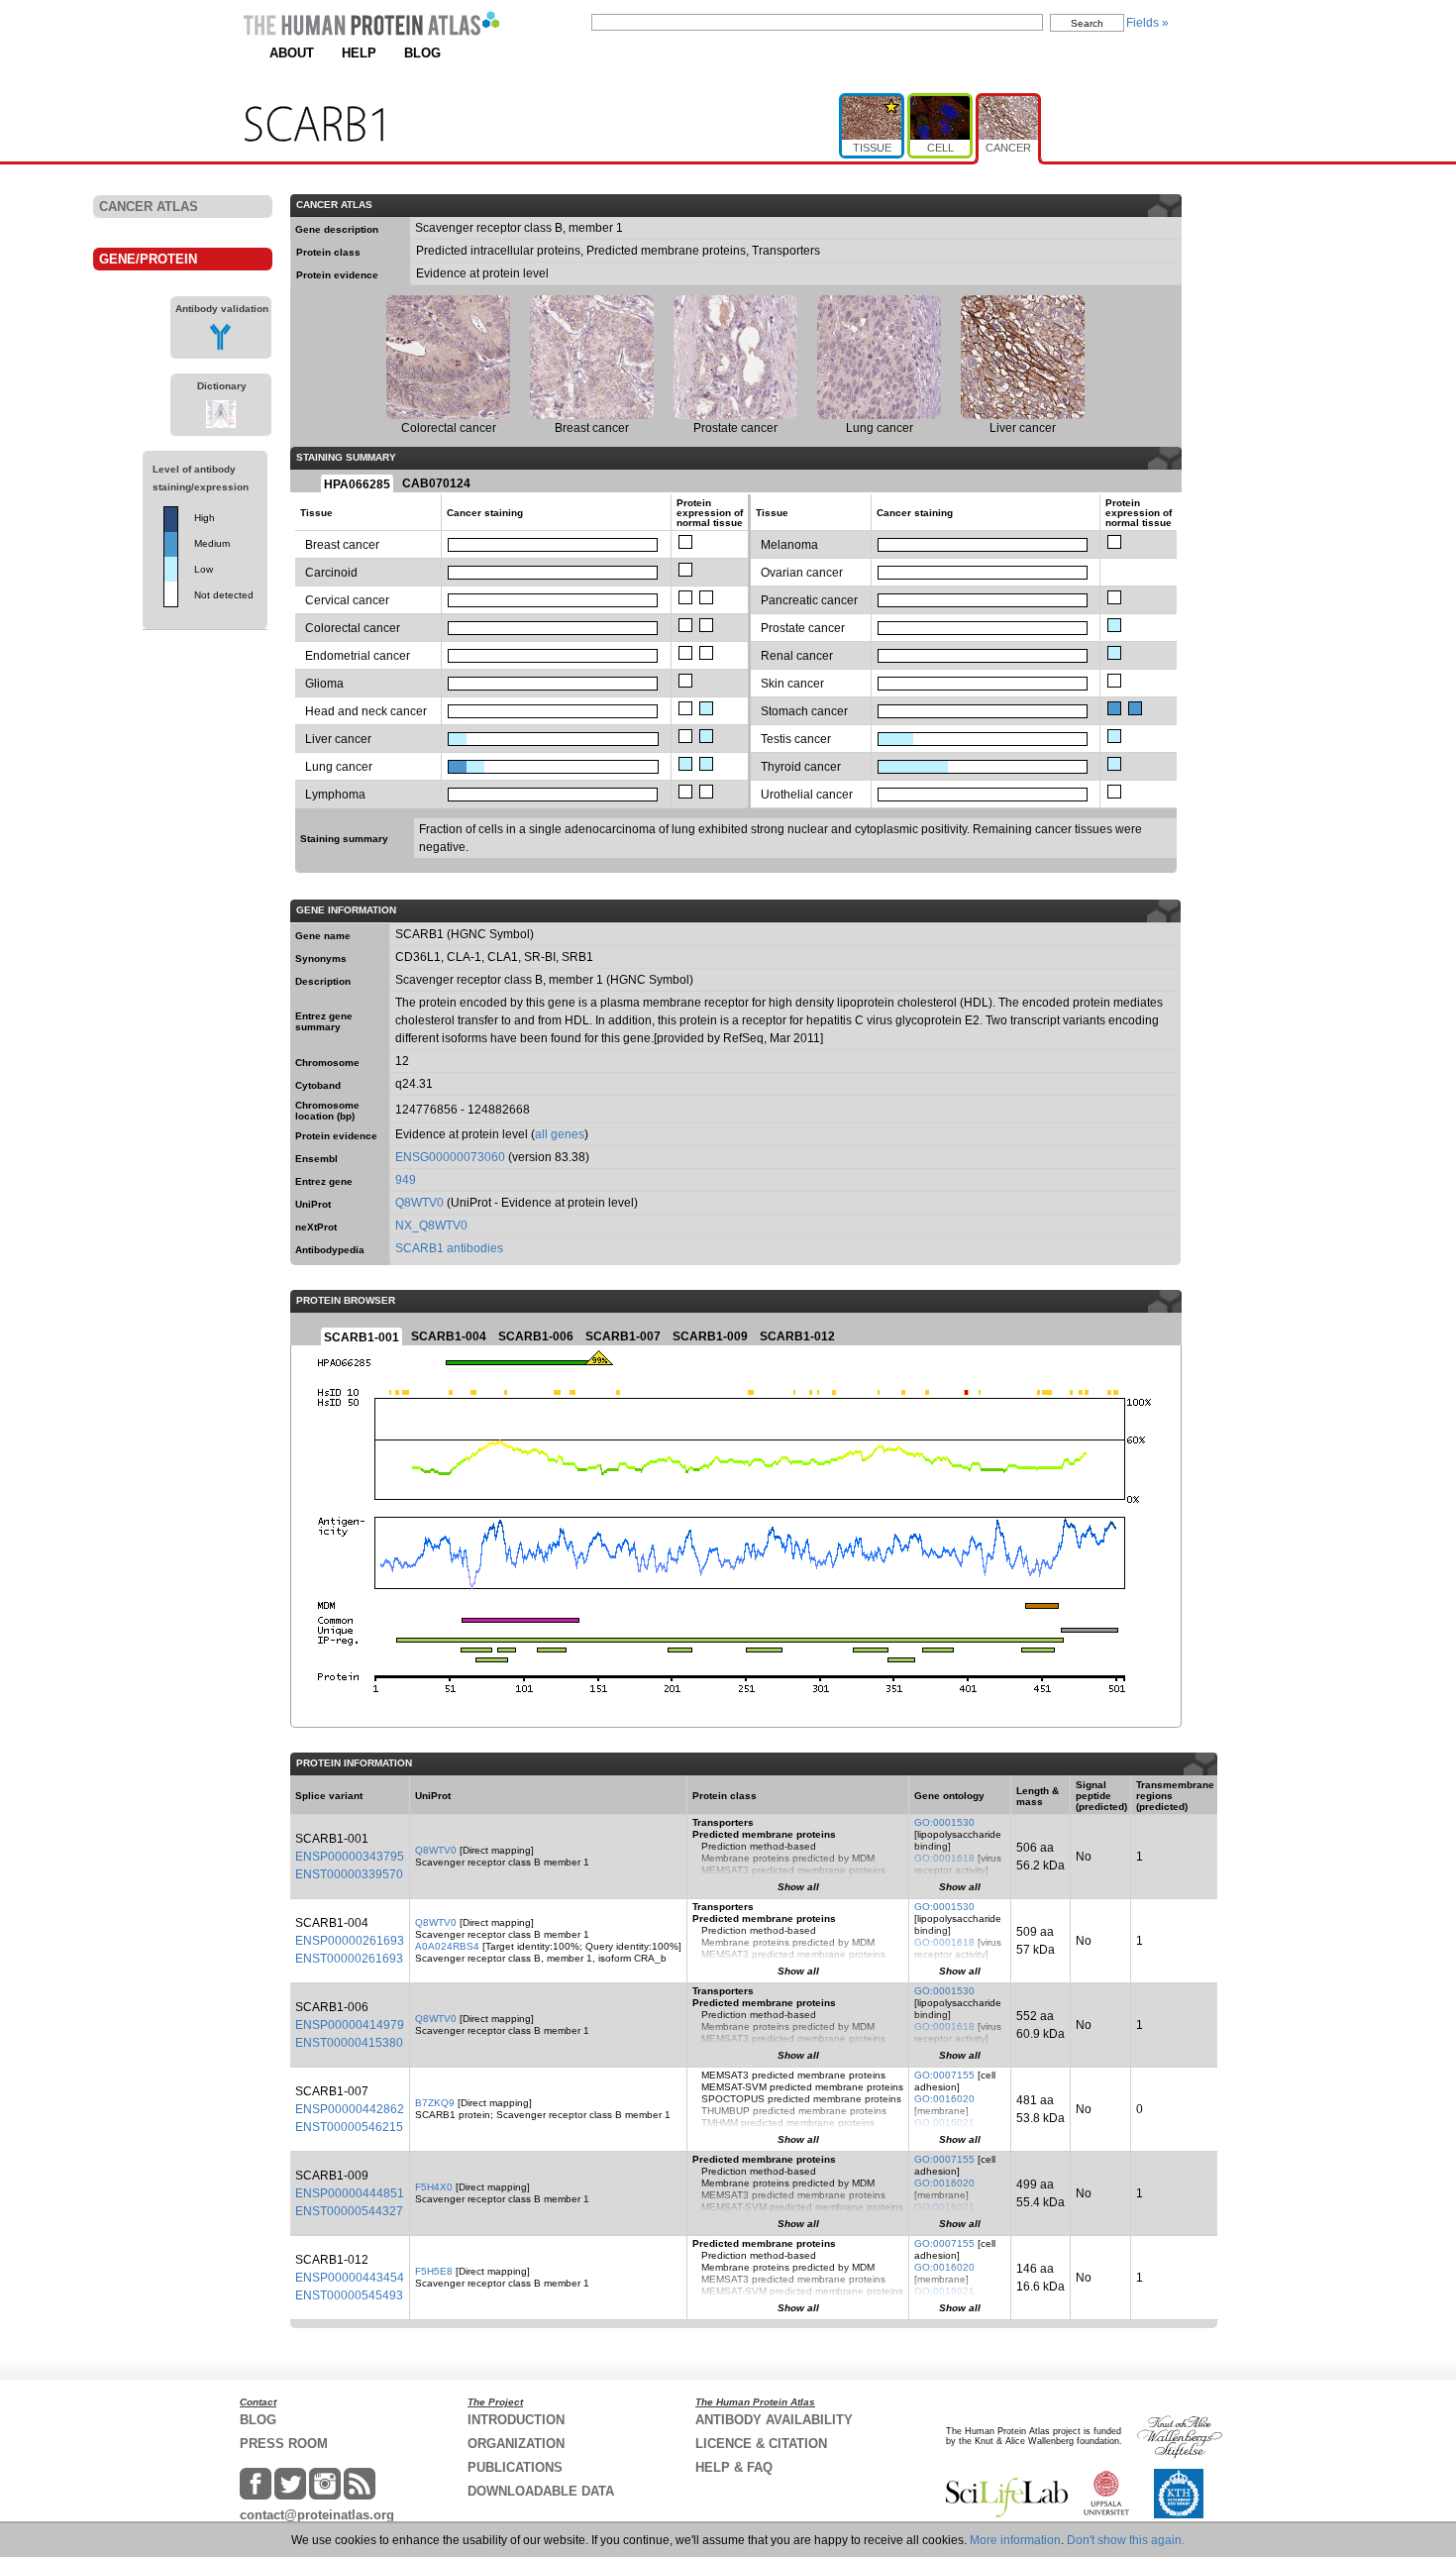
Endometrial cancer (358, 656)
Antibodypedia (330, 1250)
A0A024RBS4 (447, 1946)
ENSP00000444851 (350, 2193)
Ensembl (316, 1159)
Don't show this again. (1126, 2540)
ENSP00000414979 (350, 2025)
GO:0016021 (944, 2123)
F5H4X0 (434, 2187)
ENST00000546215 (349, 2127)
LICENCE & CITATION (761, 2444)
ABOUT (292, 53)
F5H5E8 (434, 2271)
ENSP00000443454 (350, 2278)
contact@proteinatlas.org (317, 2515)
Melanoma (789, 545)
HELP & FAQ (734, 2467)
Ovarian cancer (802, 573)
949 (406, 1180)
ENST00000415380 (349, 2043)
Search (1087, 23)
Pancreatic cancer (809, 600)
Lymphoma (335, 795)
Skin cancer (792, 684)
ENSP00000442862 (350, 2109)
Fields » (1147, 23)
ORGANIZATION (516, 2444)
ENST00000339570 (349, 1874)
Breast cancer (342, 545)
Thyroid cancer (801, 767)
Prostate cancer (803, 628)
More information (1015, 2540)
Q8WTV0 (419, 1203)
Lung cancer (339, 767)
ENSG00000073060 (450, 1157)
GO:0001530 (944, 1822)
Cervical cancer (347, 600)
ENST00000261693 (349, 1959)
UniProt (313, 1204)
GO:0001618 (944, 1858)
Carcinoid (331, 573)
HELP (359, 53)
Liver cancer (338, 739)
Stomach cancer (804, 711)
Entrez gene (324, 1181)
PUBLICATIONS (515, 2467)
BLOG (422, 53)
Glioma (324, 684)
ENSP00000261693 (350, 1941)
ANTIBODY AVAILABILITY (774, 2420)
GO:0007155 (944, 2075)
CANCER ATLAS (149, 207)
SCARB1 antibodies (449, 1248)
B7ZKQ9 (435, 2103)
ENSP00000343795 (350, 1857)
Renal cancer (797, 656)
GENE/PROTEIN (148, 259)
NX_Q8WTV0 (431, 1225)
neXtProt (316, 1227)
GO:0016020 (944, 2099)
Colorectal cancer (353, 628)
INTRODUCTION (516, 2420)
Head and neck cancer (366, 711)
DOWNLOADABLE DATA (541, 2491)
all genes (560, 1134)
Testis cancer (796, 739)
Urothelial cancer (807, 795)
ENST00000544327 (349, 2211)
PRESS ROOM (284, 2444)
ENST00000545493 (349, 2295)
